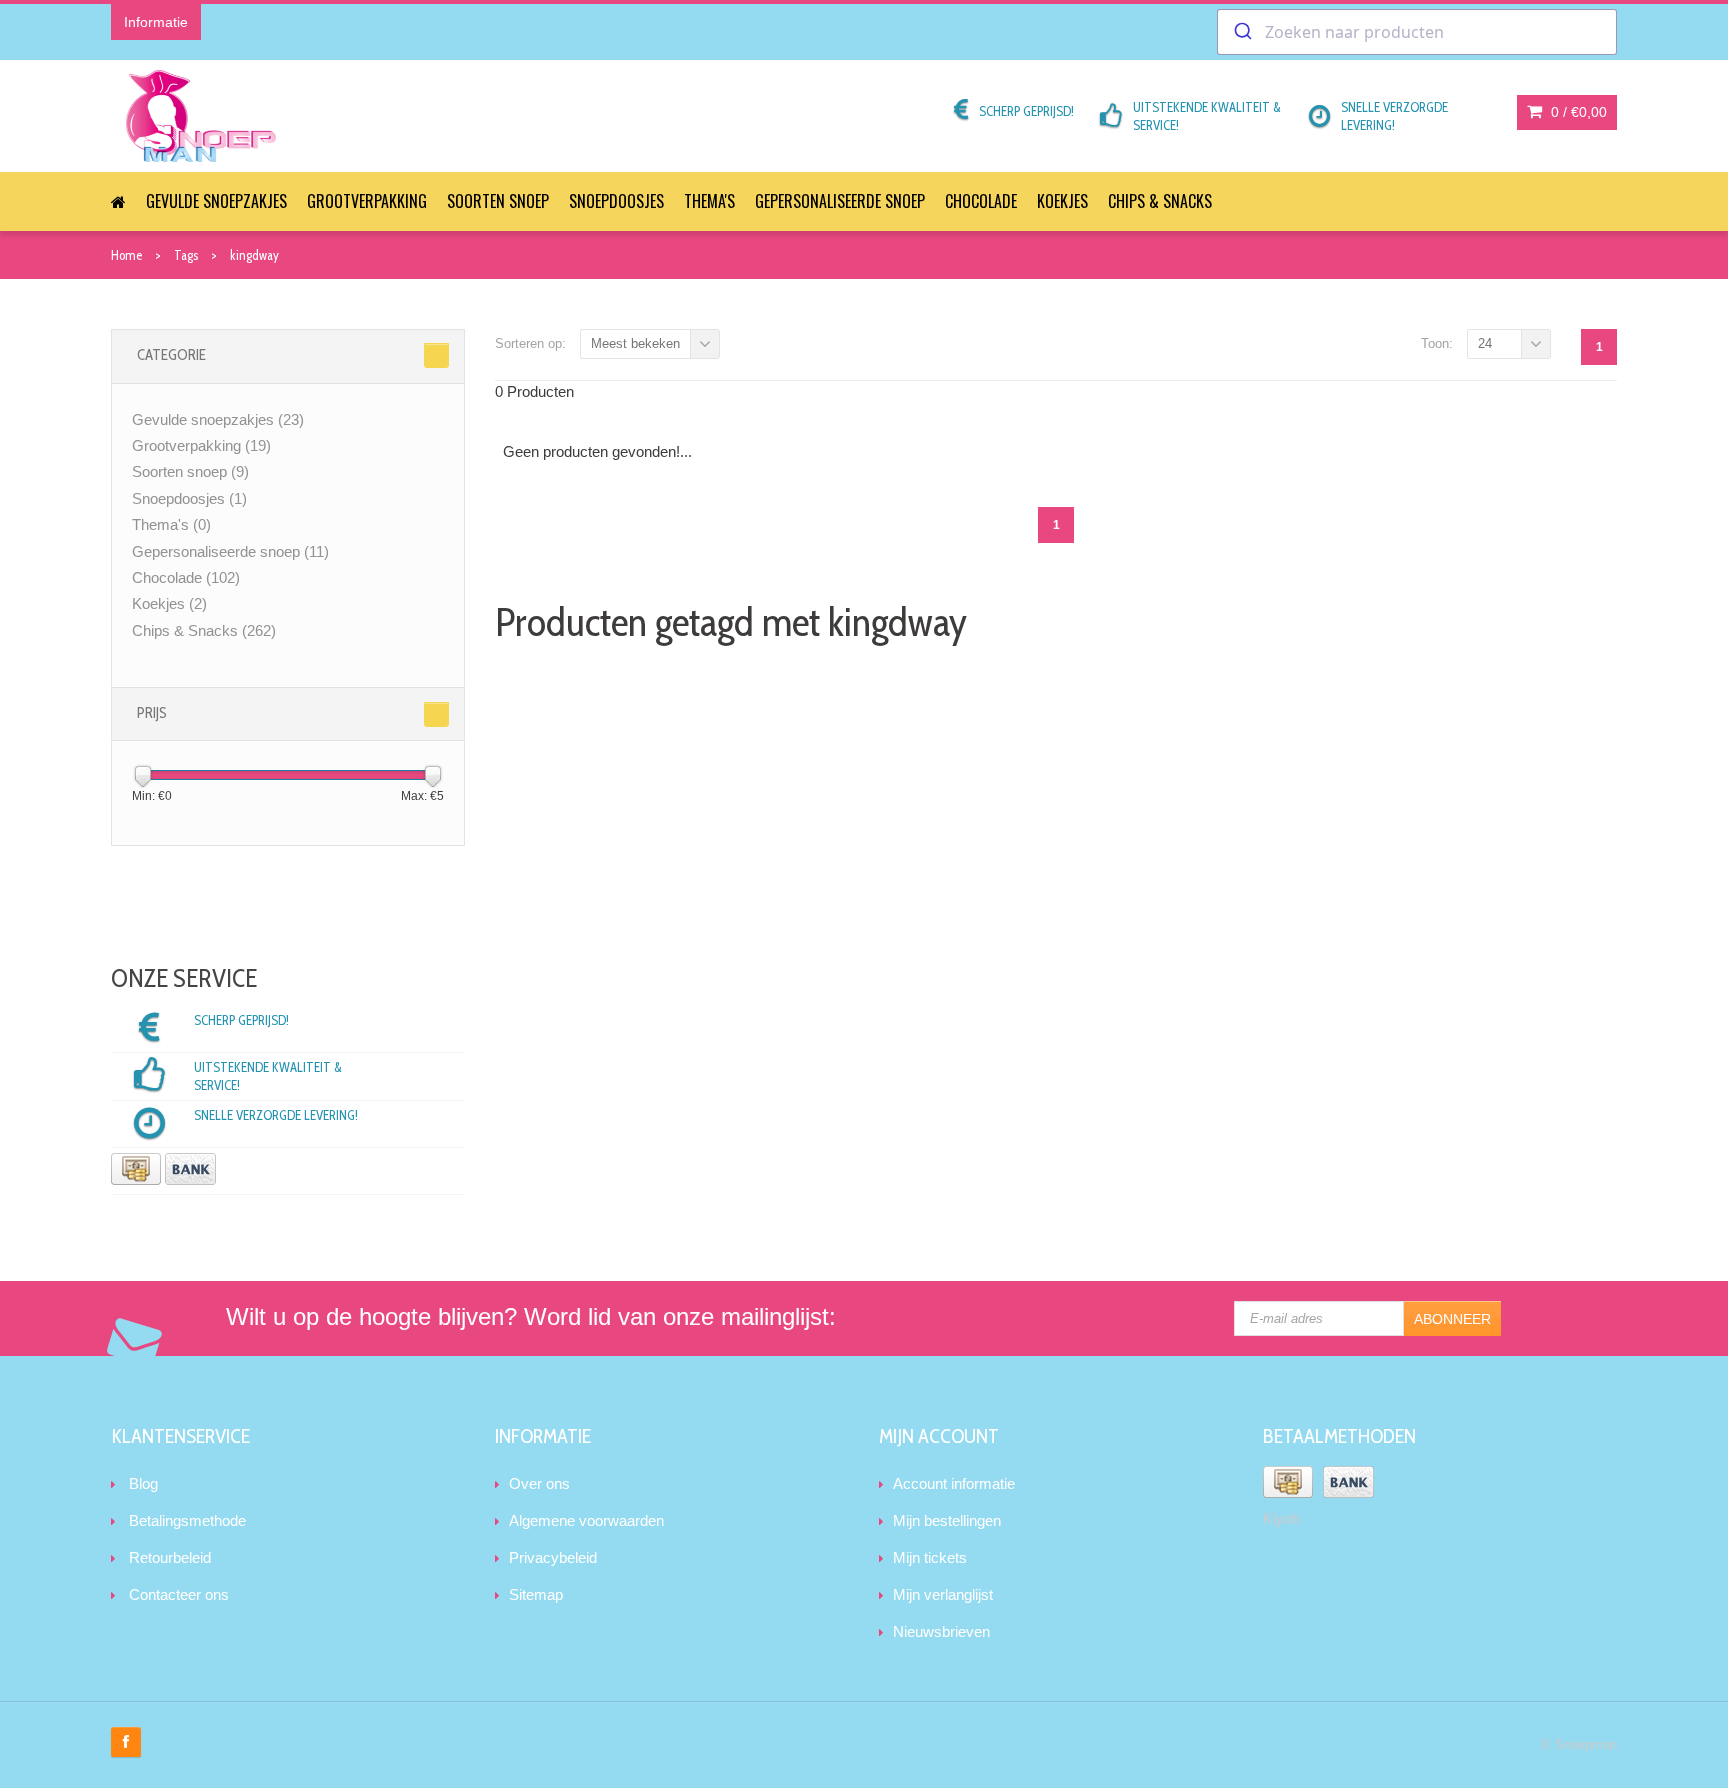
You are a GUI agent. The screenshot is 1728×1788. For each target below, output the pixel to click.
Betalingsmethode (187, 1520)
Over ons (539, 1483)
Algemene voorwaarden (586, 1520)
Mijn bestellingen (947, 1520)
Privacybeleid (553, 1557)
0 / (1577, 112)
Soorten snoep (498, 201)
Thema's (709, 201)
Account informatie (954, 1483)
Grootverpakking (367, 201)
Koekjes (1062, 201)
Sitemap (536, 1594)
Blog (143, 1483)
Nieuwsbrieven (941, 1631)
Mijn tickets (930, 1557)
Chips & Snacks (1160, 201)
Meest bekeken (635, 343)
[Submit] (1241, 32)
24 (1485, 343)
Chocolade (981, 201)
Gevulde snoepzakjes (216, 201)
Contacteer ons (179, 1594)
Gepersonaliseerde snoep (840, 201)
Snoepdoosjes (616, 201)
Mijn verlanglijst (943, 1594)
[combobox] (1417, 32)
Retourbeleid (170, 1557)
